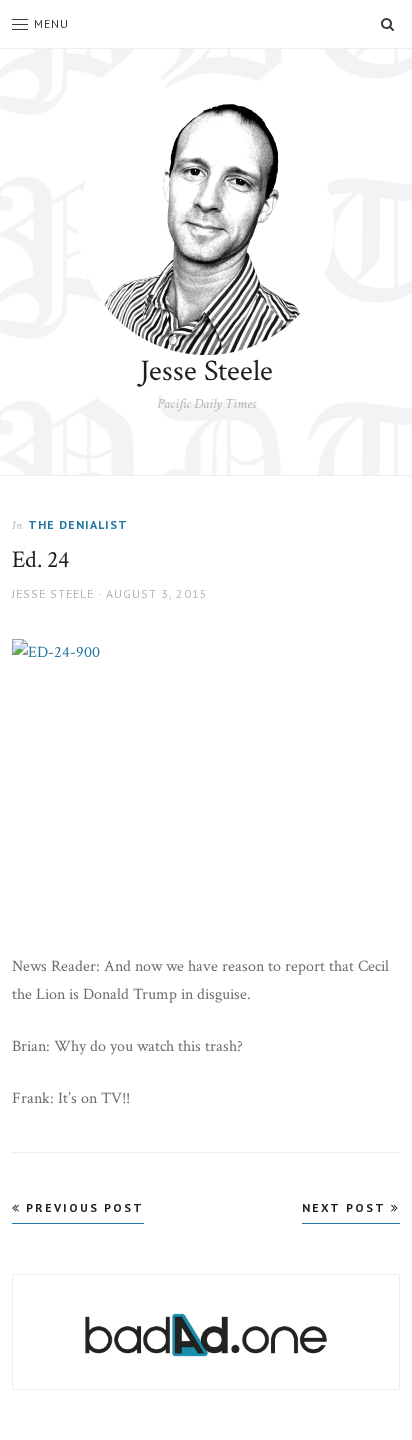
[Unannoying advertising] (205, 1334)
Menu (51, 23)
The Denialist (78, 524)
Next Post (346, 1207)
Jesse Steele (206, 371)
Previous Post (82, 1207)
